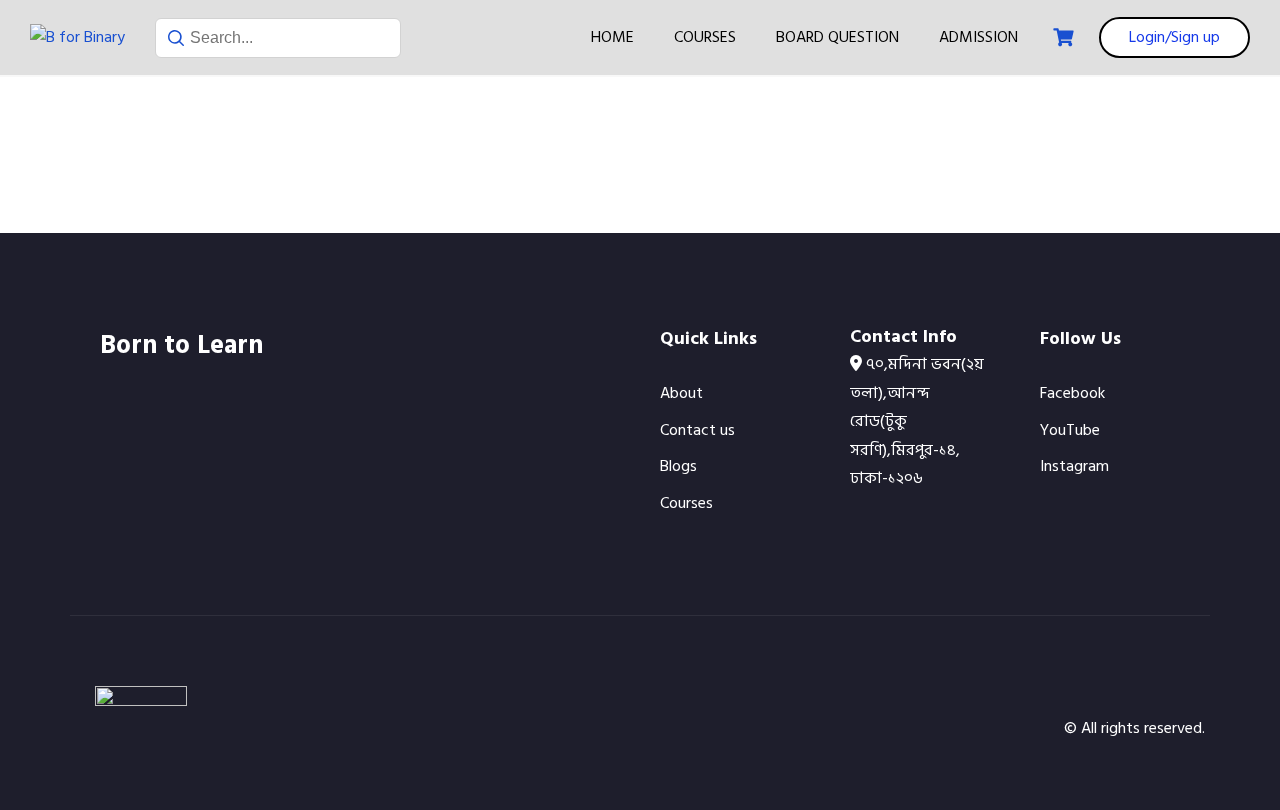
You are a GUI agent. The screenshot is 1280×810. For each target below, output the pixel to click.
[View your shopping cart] (1066, 37)
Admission (978, 37)
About (681, 393)
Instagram (1074, 466)
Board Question (837, 37)
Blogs (678, 466)
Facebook (1072, 393)
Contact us (697, 430)
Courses (705, 37)
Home (612, 37)
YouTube (1070, 430)
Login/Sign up (1174, 37)
